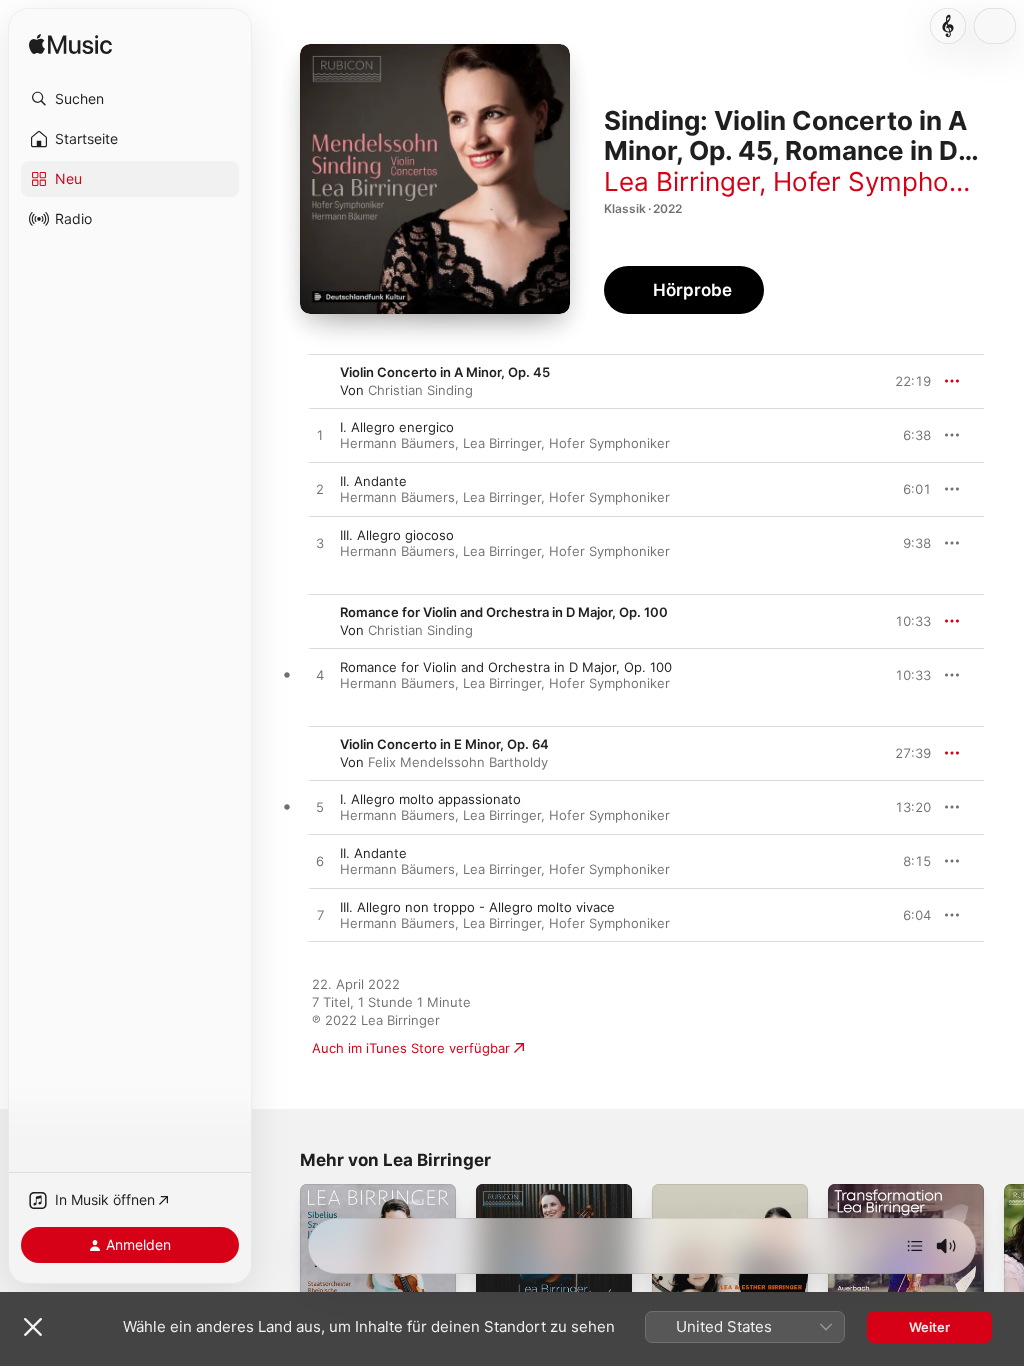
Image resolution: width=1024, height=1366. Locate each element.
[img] (70, 45)
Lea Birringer (681, 181)
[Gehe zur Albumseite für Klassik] (948, 26)
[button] (130, 99)
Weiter (929, 1327)
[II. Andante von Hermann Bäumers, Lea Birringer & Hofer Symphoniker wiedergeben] (320, 490)
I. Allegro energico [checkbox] (397, 427)
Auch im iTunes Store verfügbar (411, 1048)
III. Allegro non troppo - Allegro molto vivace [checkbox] (477, 907)
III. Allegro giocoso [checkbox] (397, 535)
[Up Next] (915, 1246)
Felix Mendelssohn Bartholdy (458, 762)
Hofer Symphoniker (889, 181)
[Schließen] (33, 1327)
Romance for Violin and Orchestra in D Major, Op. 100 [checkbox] (506, 667)
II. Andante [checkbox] (373, 481)
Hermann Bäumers (397, 443)
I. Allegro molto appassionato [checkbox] (430, 799)
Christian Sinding (420, 390)
